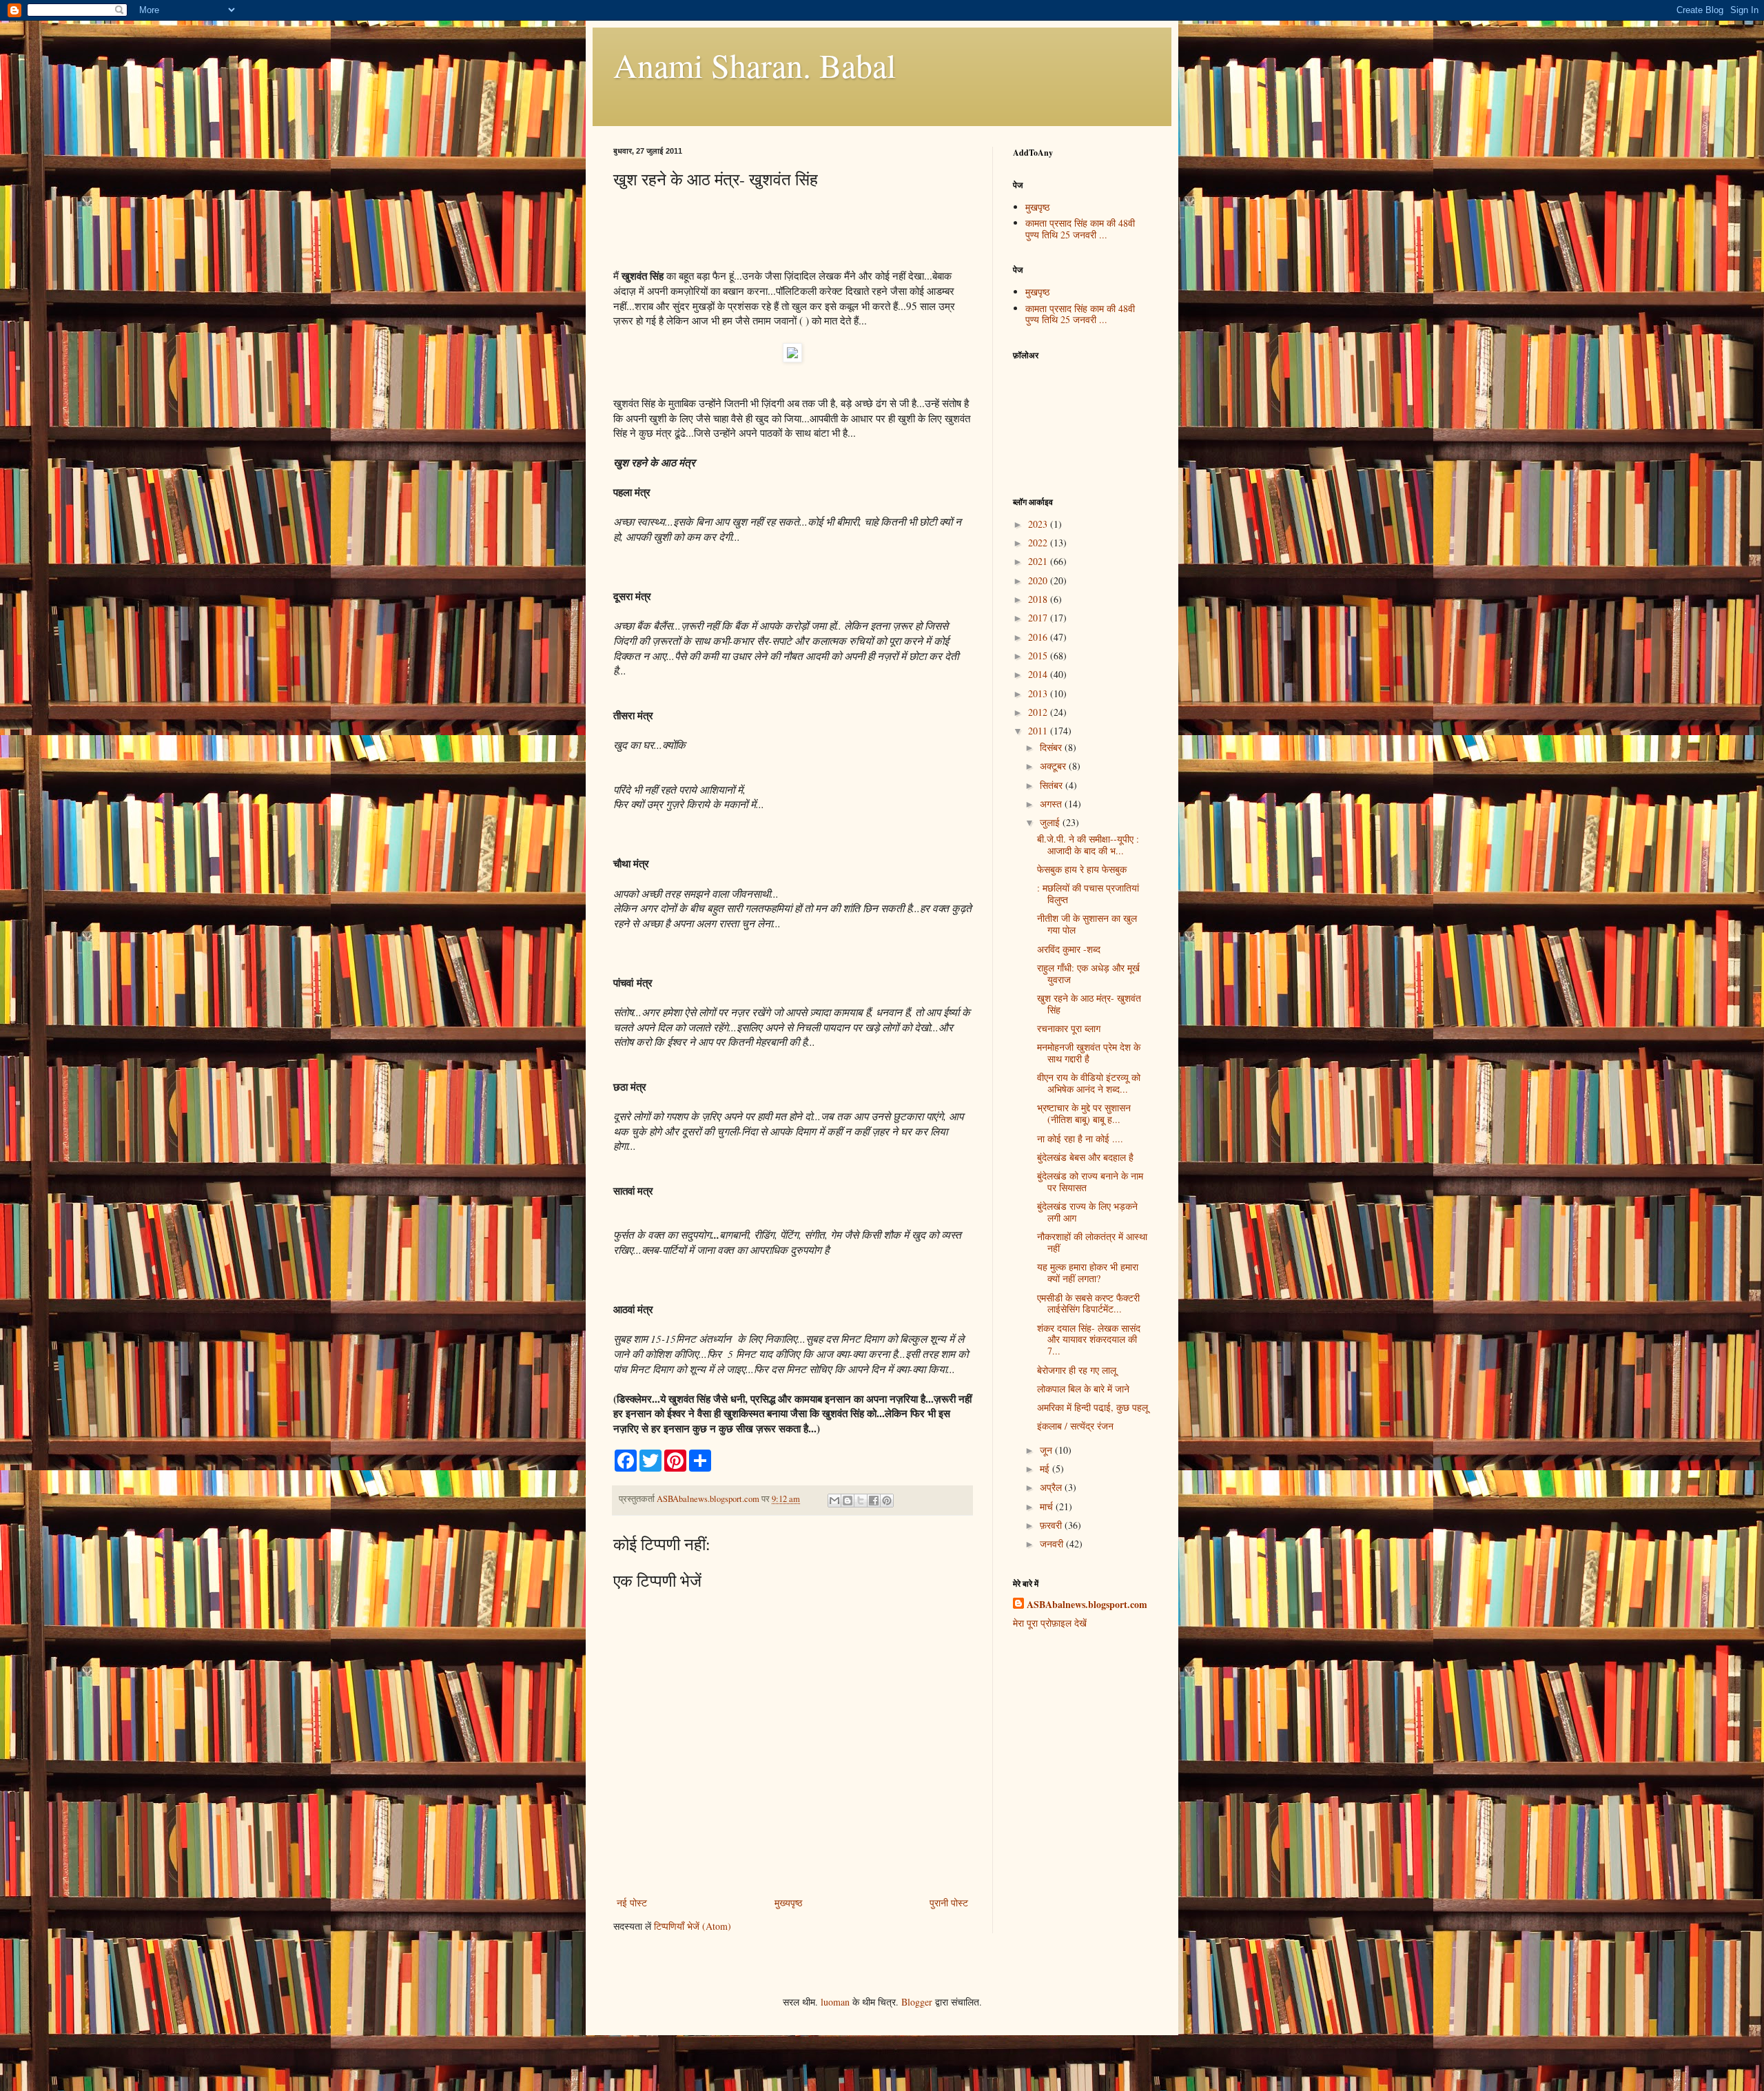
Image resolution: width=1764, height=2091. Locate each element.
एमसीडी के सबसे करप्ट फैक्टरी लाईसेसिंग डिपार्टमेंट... (1088, 1304)
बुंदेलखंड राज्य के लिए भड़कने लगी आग (1087, 1212)
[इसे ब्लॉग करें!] (848, 1501)
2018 (1039, 599)
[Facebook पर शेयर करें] (874, 1501)
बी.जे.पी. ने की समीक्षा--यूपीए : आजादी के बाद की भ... (1088, 845)
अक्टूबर (1054, 766)
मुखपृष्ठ (1037, 207)
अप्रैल (1052, 1487)
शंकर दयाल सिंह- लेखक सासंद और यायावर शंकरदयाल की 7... (1089, 1340)
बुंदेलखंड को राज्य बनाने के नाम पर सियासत (1090, 1182)
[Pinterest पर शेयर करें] (887, 1501)
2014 (1039, 674)
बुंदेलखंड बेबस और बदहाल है (1085, 1157)
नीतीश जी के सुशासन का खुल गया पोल (1087, 924)
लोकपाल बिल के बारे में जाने (1083, 1389)
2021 (1039, 561)
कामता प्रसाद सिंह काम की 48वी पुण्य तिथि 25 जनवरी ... (1080, 229)
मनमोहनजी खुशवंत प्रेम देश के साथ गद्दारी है (1089, 1053)
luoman (835, 2002)
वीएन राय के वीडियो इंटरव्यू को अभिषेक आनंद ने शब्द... (1089, 1083)
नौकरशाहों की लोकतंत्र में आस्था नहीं (1092, 1242)
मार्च (1048, 1506)
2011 (1039, 731)
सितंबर (1053, 785)
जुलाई (1051, 822)
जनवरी (1053, 1544)
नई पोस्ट (632, 1903)
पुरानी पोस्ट (949, 1903)
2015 (1039, 656)
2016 (1039, 637)
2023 (1039, 524)
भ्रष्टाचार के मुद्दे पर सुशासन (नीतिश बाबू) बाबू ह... (1084, 1113)
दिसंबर (1052, 747)
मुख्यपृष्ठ (788, 1903)
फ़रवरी (1052, 1525)
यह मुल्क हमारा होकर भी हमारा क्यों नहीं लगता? (1088, 1273)
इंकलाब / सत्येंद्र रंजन (1075, 1426)
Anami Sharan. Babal (755, 65)
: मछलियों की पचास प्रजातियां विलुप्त (1088, 894)
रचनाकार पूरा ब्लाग (1069, 1028)
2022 (1039, 543)
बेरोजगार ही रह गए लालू (1077, 1370)
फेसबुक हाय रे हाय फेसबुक (1082, 869)
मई (1046, 1469)
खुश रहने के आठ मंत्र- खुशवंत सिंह (1089, 1004)
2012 (1039, 712)
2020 (1039, 580)
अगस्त (1052, 804)
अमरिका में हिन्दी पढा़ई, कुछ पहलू (1093, 1407)
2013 (1039, 693)
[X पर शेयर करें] (861, 1501)
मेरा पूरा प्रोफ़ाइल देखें (1050, 1623)
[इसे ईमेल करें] (834, 1501)
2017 (1039, 618)
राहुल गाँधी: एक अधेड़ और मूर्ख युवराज (1088, 974)
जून (1047, 1450)
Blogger (917, 2002)
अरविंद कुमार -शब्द (1069, 949)
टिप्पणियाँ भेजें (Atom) (693, 1926)
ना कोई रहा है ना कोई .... (1080, 1139)
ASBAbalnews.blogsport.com (1087, 1605)
